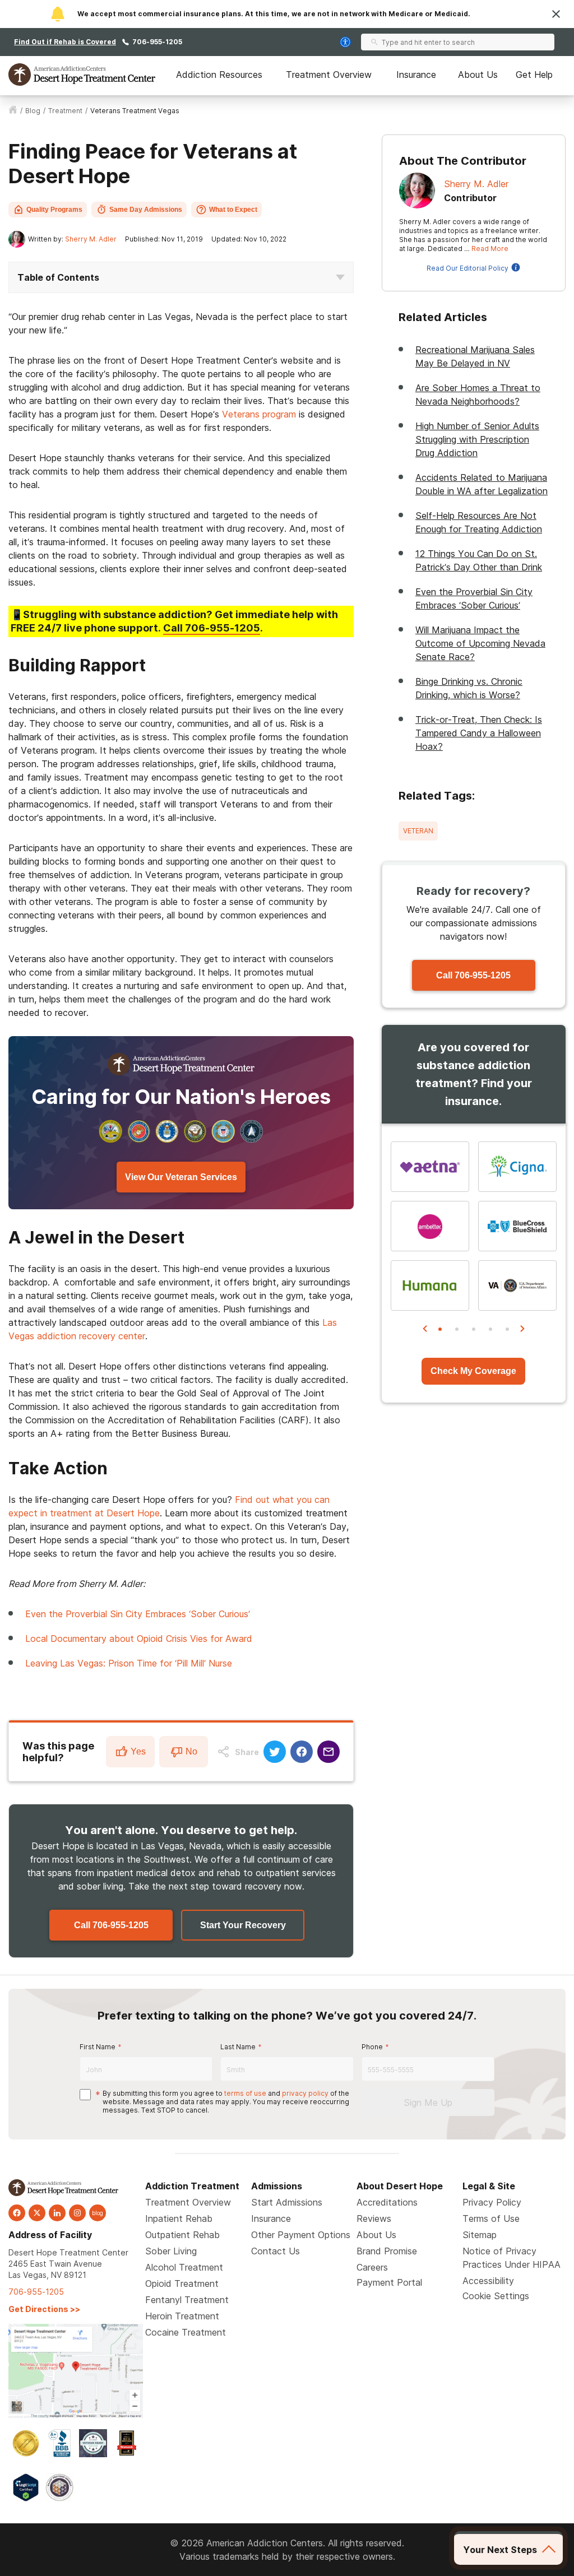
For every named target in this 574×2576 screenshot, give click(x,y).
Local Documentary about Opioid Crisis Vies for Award (139, 1639)
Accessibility (488, 2281)
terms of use (245, 2093)
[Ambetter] (430, 1226)
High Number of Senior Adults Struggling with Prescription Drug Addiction (477, 439)
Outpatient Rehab (182, 2235)
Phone (372, 2047)
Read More (490, 249)
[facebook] (17, 2213)
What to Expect (233, 210)
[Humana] (430, 1285)
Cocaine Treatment (186, 2332)
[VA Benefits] (517, 1285)
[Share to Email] (328, 1752)
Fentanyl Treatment (187, 2300)
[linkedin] (57, 2213)
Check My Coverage (473, 1371)
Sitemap (480, 2235)
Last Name (238, 2047)
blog (33, 111)
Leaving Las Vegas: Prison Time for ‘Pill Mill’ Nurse (129, 1663)
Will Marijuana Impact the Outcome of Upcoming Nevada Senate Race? (480, 643)
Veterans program (259, 414)
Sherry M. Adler (91, 239)
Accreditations (387, 2202)
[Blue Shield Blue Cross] (517, 1226)
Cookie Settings (496, 2296)
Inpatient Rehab (179, 2218)
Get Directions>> (44, 2309)
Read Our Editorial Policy (467, 268)
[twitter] (37, 2213)
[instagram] (77, 2213)
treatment (65, 111)
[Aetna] (430, 1167)
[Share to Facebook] (302, 1752)
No (191, 1751)
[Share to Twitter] (275, 1752)
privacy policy (305, 2093)
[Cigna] (517, 1167)
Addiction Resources (219, 75)
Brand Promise (387, 2251)
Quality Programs (54, 210)
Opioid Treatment (182, 2283)
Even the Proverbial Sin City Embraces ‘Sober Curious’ (138, 1614)
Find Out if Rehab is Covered (65, 42)
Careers (372, 2267)
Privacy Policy (492, 2202)
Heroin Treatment (182, 2316)
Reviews (374, 2218)
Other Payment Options (301, 2235)
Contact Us (276, 2251)
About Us (478, 75)
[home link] (13, 111)
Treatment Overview (329, 75)
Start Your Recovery (243, 1925)
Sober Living (171, 2251)
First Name (98, 2047)
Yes (138, 1751)
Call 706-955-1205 (111, 1925)
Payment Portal (389, 2282)
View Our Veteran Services (181, 1177)
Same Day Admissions (146, 210)
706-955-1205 (157, 42)
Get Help (534, 75)
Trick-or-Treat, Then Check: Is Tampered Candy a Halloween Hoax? (479, 733)
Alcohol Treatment (184, 2267)
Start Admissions (287, 2202)
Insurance (416, 75)
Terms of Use (491, 2218)
